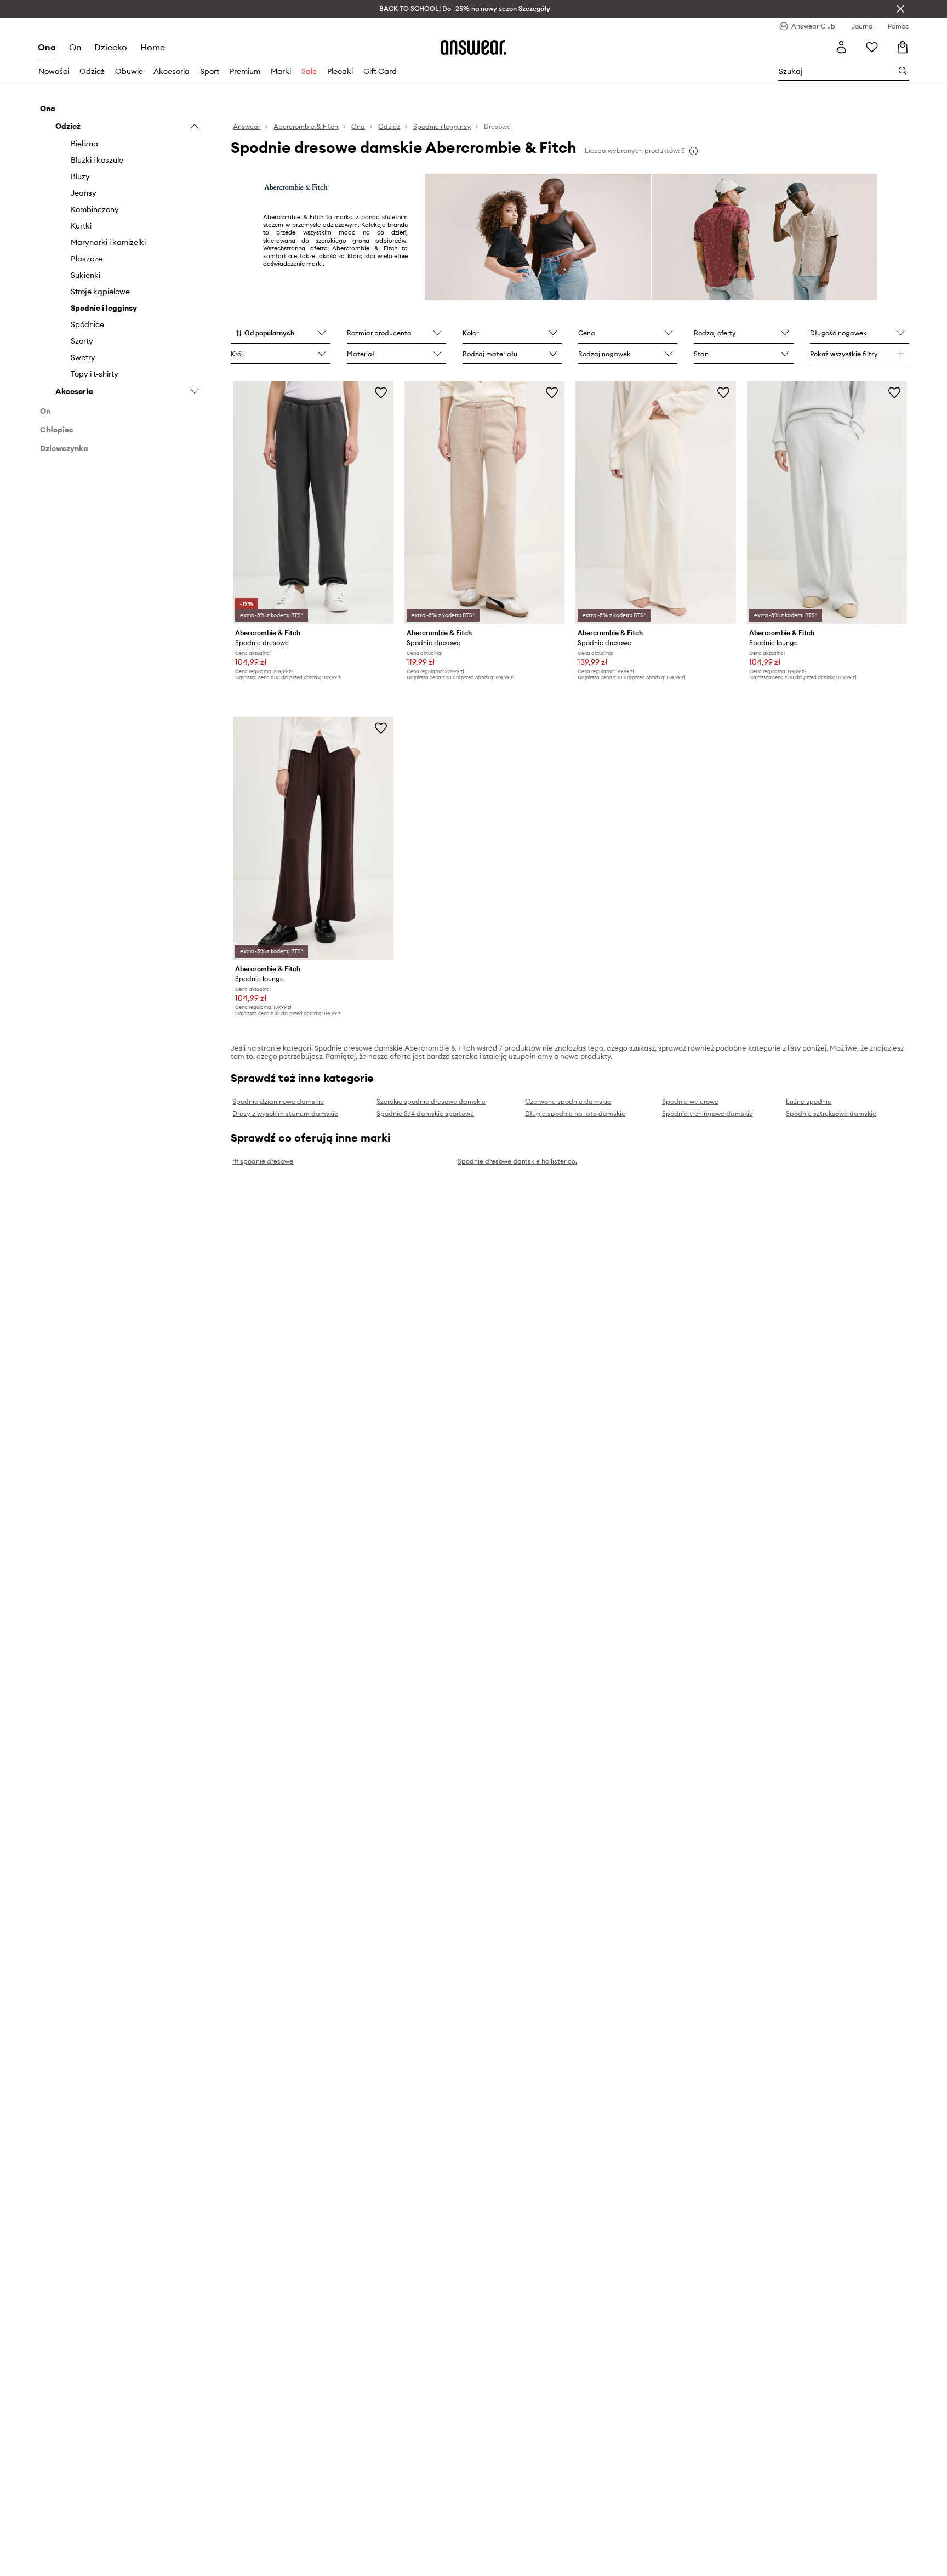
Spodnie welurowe (690, 1101)
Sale (309, 71)
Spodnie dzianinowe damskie (278, 1101)
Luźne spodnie (809, 1101)
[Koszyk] (903, 47)
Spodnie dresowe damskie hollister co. (517, 1161)
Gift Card (380, 71)
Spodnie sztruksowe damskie (831, 1113)
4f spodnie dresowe (263, 1161)
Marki (281, 71)
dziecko (111, 47)
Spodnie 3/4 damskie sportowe (425, 1113)
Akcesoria (172, 71)
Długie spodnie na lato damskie (575, 1113)
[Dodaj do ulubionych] (381, 392)
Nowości (54, 71)
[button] (280, 334)
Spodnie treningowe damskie (708, 1113)
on (75, 47)
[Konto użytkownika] (841, 47)
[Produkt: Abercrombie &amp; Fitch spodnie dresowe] (313, 503)
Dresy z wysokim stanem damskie (285, 1113)
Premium (245, 71)
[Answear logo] (473, 47)
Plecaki (340, 71)
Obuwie (129, 71)
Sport (210, 71)
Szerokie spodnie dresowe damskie (431, 1101)
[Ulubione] (872, 47)
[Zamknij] (900, 9)
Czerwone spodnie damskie (568, 1101)
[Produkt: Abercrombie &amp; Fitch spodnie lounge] (827, 503)
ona (47, 47)
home (153, 47)
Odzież (92, 71)
